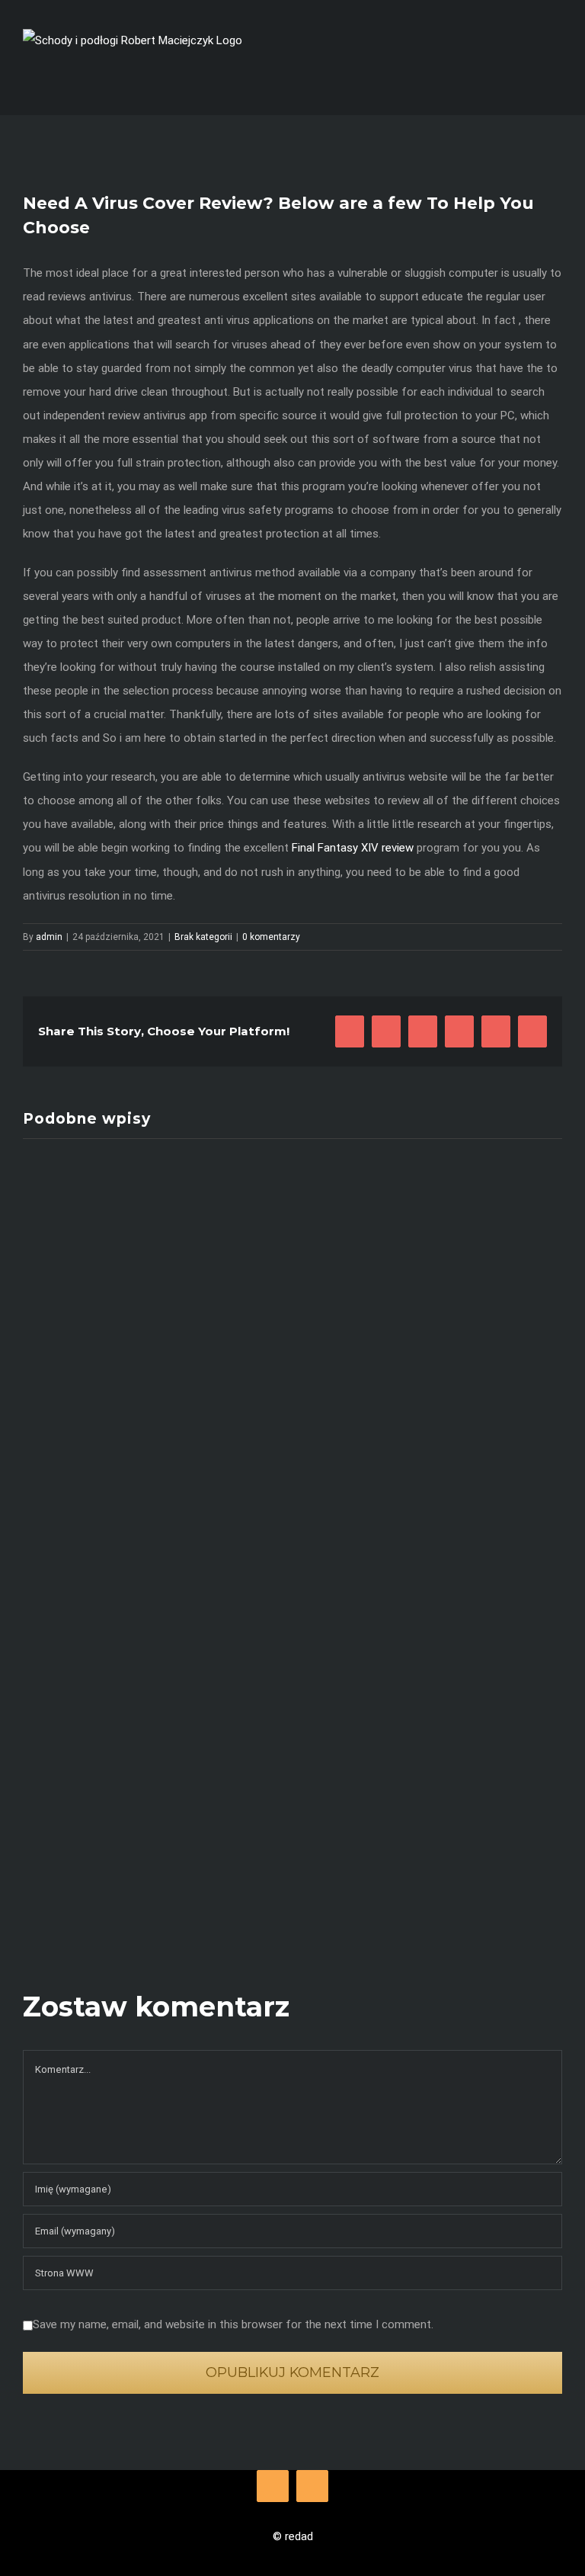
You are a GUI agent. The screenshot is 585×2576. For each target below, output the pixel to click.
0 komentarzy (271, 937)
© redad (293, 2536)
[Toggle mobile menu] (556, 79)
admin (49, 937)
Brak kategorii (203, 937)
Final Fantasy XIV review (353, 848)
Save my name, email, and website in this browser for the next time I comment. (233, 2324)
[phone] (312, 2486)
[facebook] (273, 2486)
